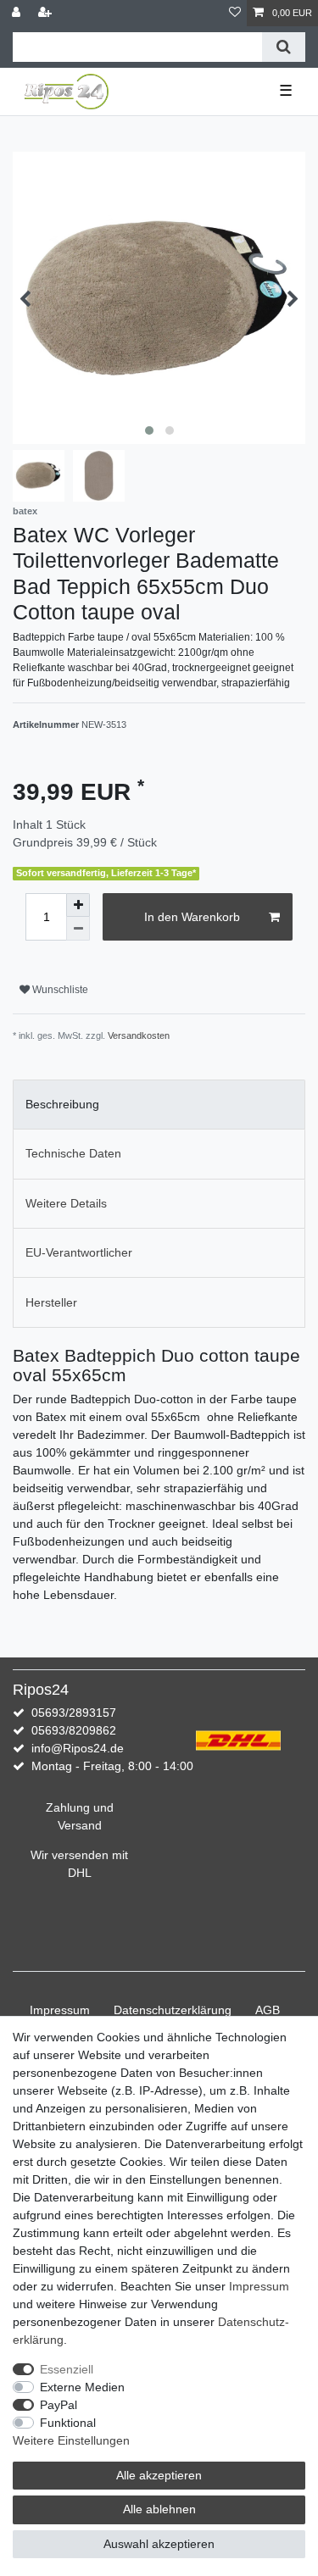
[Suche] (284, 47)
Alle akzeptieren (159, 2475)
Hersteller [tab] (51, 1302)
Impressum (60, 2010)
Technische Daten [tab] (73, 1153)
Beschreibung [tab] (62, 1104)
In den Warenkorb (192, 917)
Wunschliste (59, 990)
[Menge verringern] (78, 929)
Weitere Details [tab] (66, 1203)
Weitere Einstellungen (71, 2440)
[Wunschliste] (235, 13)
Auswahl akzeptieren (159, 2544)
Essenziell (67, 2369)
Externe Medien (82, 2387)
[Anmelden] (18, 13)
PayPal (59, 2405)
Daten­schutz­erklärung (173, 2010)
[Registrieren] (47, 13)
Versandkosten (139, 1035)
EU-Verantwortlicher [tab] (79, 1252)
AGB (268, 2010)
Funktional (68, 2423)
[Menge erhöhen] (78, 905)
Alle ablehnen (159, 2509)
